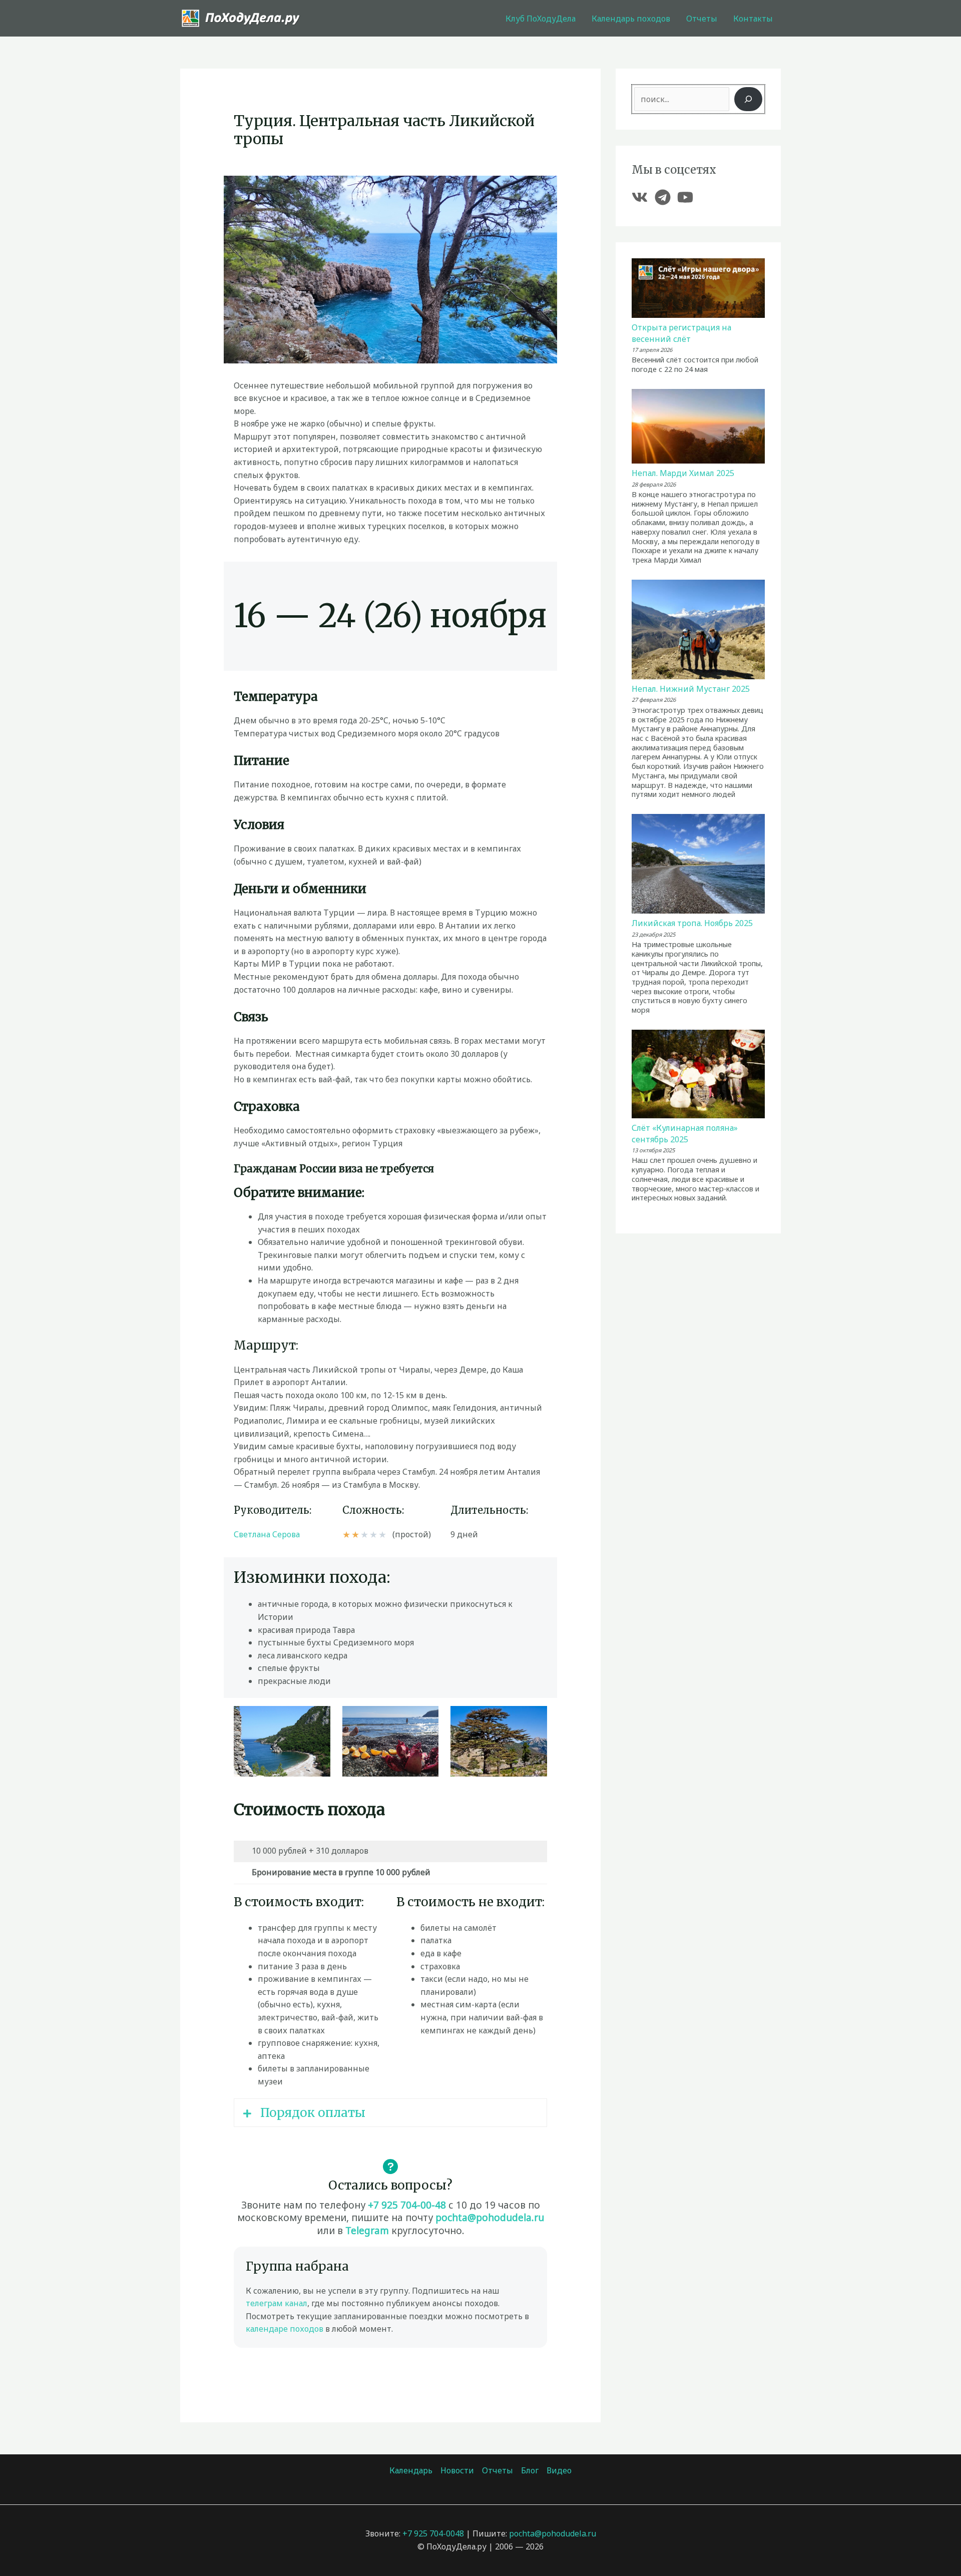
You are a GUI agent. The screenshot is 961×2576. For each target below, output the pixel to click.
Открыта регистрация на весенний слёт (681, 333)
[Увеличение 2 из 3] (425, 1719)
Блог (530, 2470)
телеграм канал (277, 2303)
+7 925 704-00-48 (407, 2205)
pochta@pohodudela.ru (490, 2217)
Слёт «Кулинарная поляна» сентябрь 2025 (685, 1133)
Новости (457, 2470)
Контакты (753, 19)
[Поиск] (748, 99)
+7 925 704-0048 (433, 2533)
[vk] (642, 197)
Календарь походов (631, 19)
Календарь (411, 2470)
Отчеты (702, 19)
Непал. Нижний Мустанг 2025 (691, 689)
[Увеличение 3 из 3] (534, 1719)
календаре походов (285, 2329)
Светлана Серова (267, 1534)
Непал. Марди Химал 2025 (683, 473)
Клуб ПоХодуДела (541, 19)
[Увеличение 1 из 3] (317, 1719)
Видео (559, 2470)
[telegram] (665, 197)
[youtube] (688, 197)
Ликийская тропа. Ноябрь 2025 (692, 923)
